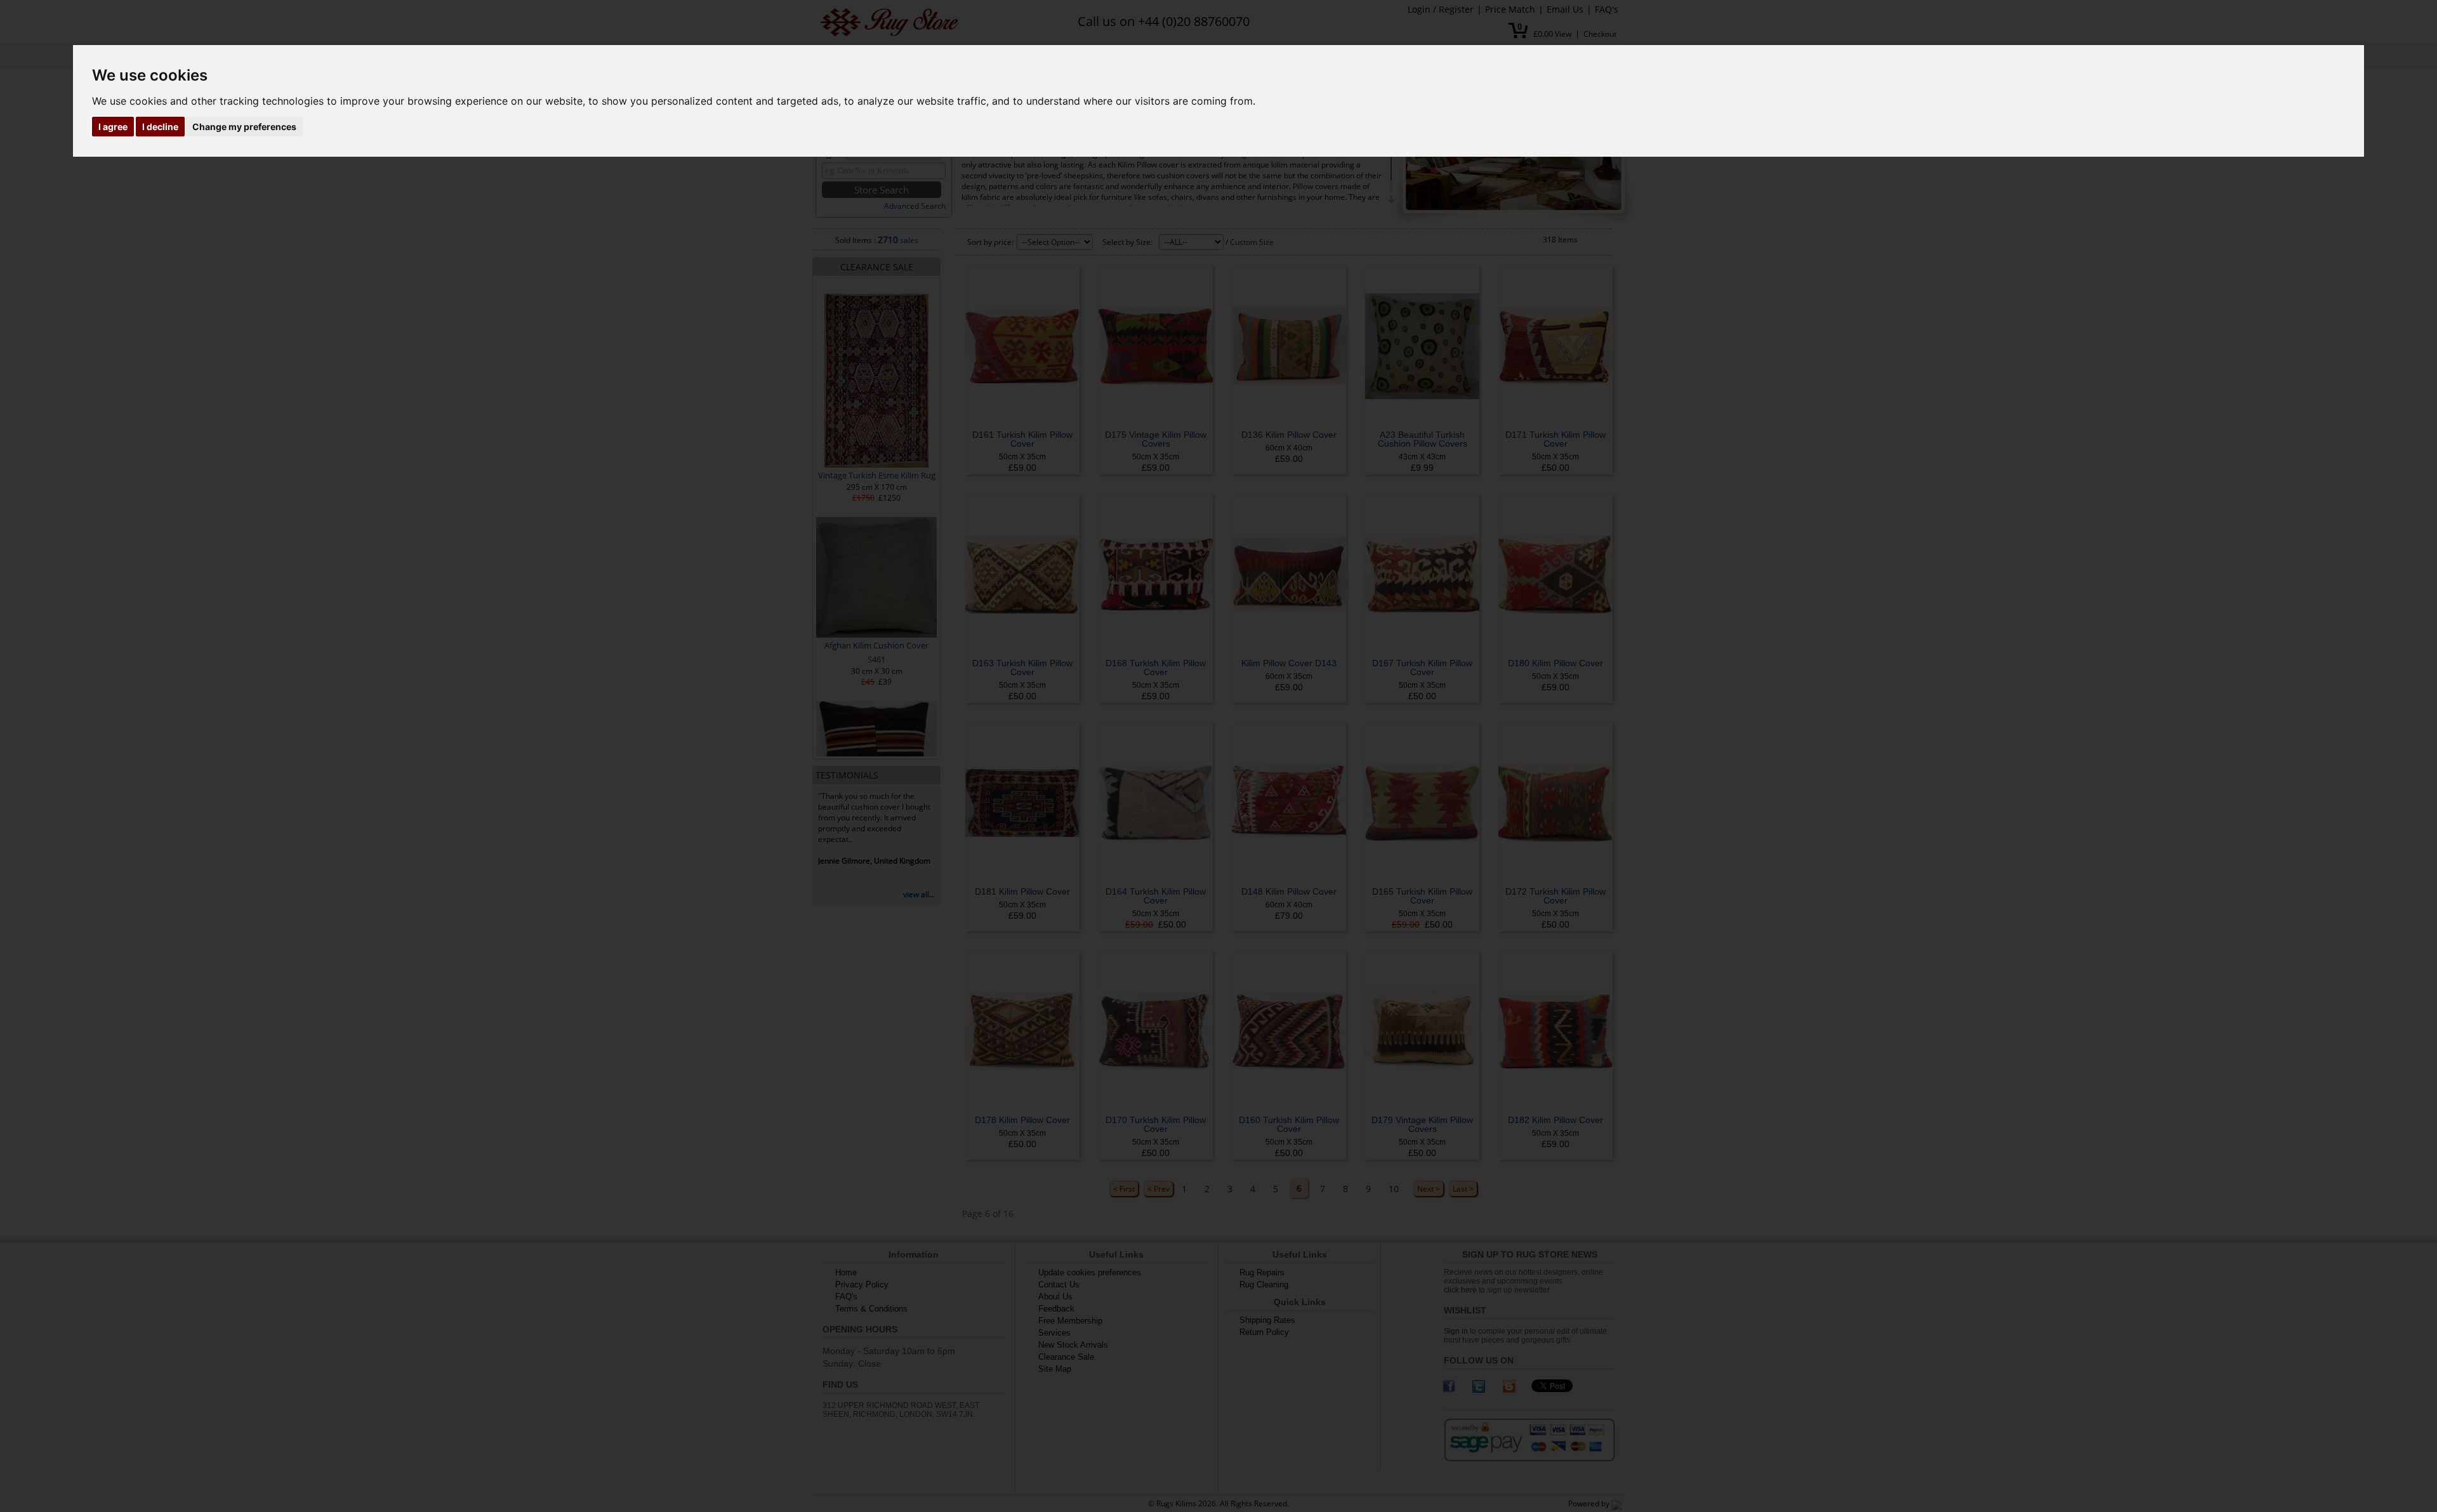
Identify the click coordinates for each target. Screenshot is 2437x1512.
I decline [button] (160, 127)
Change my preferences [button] (244, 127)
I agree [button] (113, 127)
